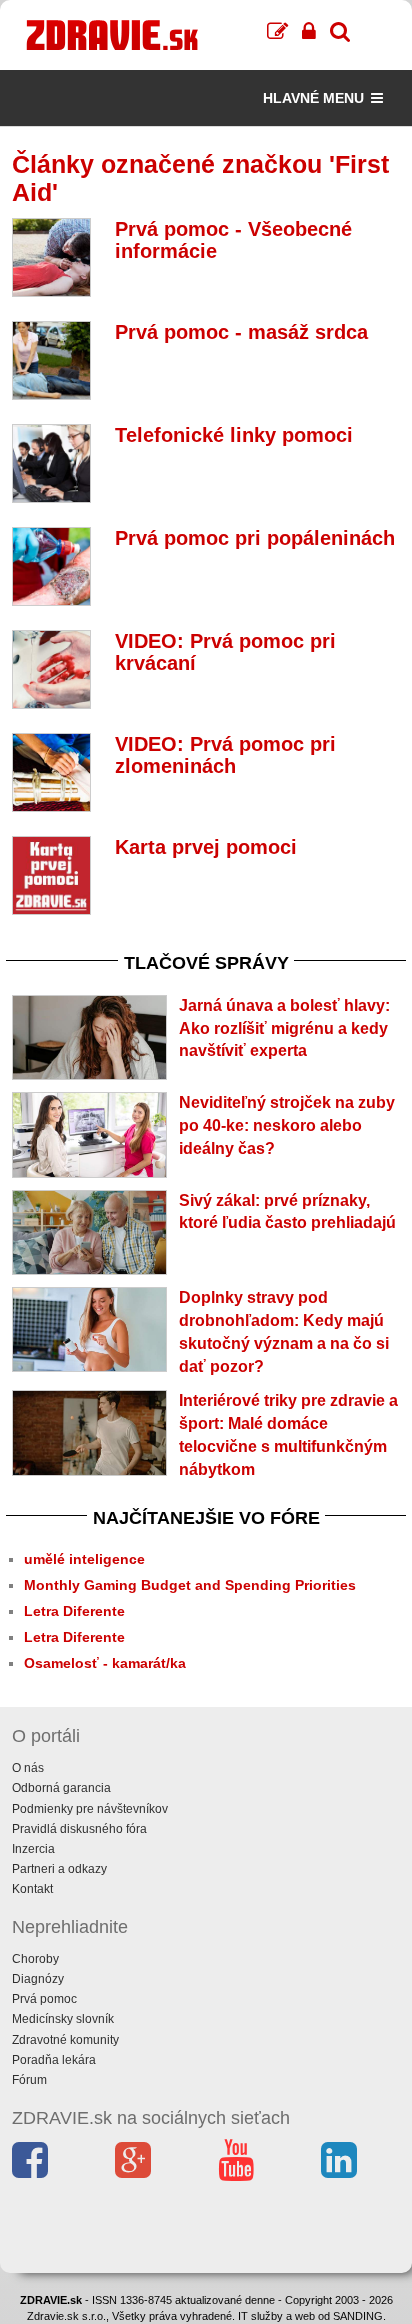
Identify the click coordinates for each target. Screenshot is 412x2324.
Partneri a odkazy (59, 1869)
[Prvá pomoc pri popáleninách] (51, 566)
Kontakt (32, 1889)
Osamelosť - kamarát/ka (105, 1663)
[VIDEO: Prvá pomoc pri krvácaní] (51, 669)
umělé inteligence (84, 1559)
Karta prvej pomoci (206, 847)
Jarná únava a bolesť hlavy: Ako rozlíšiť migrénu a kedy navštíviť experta (284, 1028)
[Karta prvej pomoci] (51, 875)
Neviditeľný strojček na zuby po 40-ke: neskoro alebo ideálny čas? (287, 1125)
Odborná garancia (61, 1788)
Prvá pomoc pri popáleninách (255, 538)
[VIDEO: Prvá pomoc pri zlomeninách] (51, 772)
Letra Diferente (74, 1611)
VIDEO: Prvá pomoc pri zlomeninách (225, 755)
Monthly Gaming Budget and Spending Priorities (190, 1585)
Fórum (29, 2080)
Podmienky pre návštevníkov (90, 1809)
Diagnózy (38, 1979)
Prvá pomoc (44, 1999)
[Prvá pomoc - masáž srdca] (51, 360)
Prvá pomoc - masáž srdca (241, 332)
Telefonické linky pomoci (234, 435)
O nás (28, 1768)
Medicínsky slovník (63, 2019)
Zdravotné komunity (65, 2040)
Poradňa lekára (54, 2060)
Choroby (35, 1959)
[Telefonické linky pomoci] (51, 463)
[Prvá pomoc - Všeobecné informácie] (51, 257)
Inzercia (33, 1849)
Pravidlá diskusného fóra (79, 1829)
